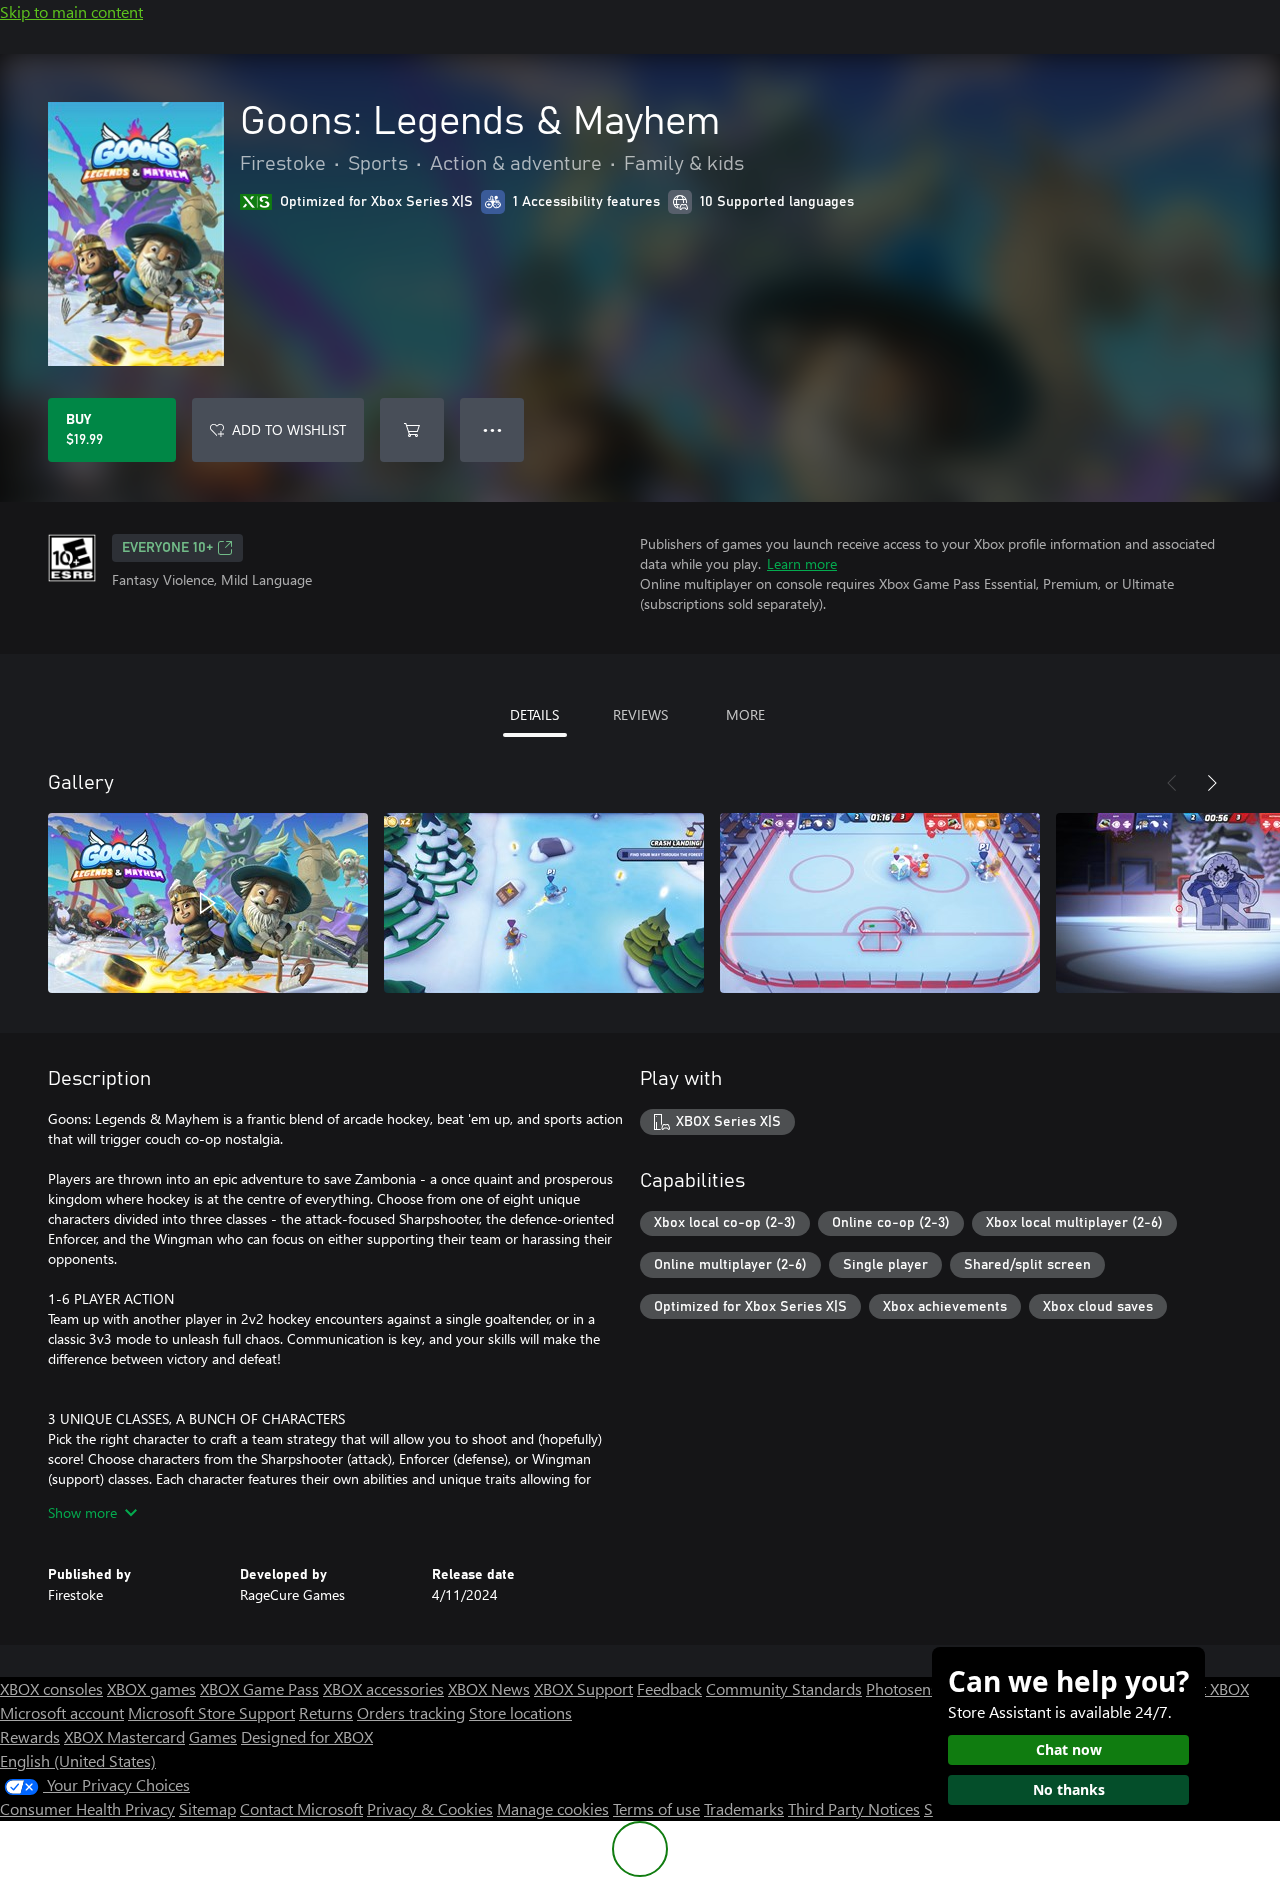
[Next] (1212, 783)
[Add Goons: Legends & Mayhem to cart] (412, 430)
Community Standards (784, 1688)
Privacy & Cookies (430, 1808)
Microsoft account (62, 1712)
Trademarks (744, 1808)
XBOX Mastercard (124, 1736)
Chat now (1069, 1749)
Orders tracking (411, 1712)
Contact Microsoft (301, 1808)
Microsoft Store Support (211, 1712)
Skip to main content (71, 11)
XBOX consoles (51, 1688)
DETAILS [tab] (534, 714)
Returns (326, 1712)
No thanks (1069, 1789)
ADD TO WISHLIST (289, 429)
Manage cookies (553, 1808)
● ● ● (492, 429)
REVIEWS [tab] (640, 714)
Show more (82, 1512)
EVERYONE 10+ (167, 548)
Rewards (30, 1736)
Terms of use (656, 1808)
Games (213, 1736)
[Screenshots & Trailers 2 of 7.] (544, 903)
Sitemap (207, 1808)
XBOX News (489, 1688)
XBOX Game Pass (259, 1688)
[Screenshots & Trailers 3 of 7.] (880, 903)
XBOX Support (583, 1688)
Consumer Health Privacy (87, 1808)
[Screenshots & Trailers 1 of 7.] (208, 903)
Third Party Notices (854, 1808)
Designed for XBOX (307, 1736)
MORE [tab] (745, 714)
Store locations (520, 1712)
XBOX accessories (383, 1688)
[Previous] (1172, 783)
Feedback (669, 1688)
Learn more (802, 563)
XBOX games (151, 1688)
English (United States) (78, 1760)
